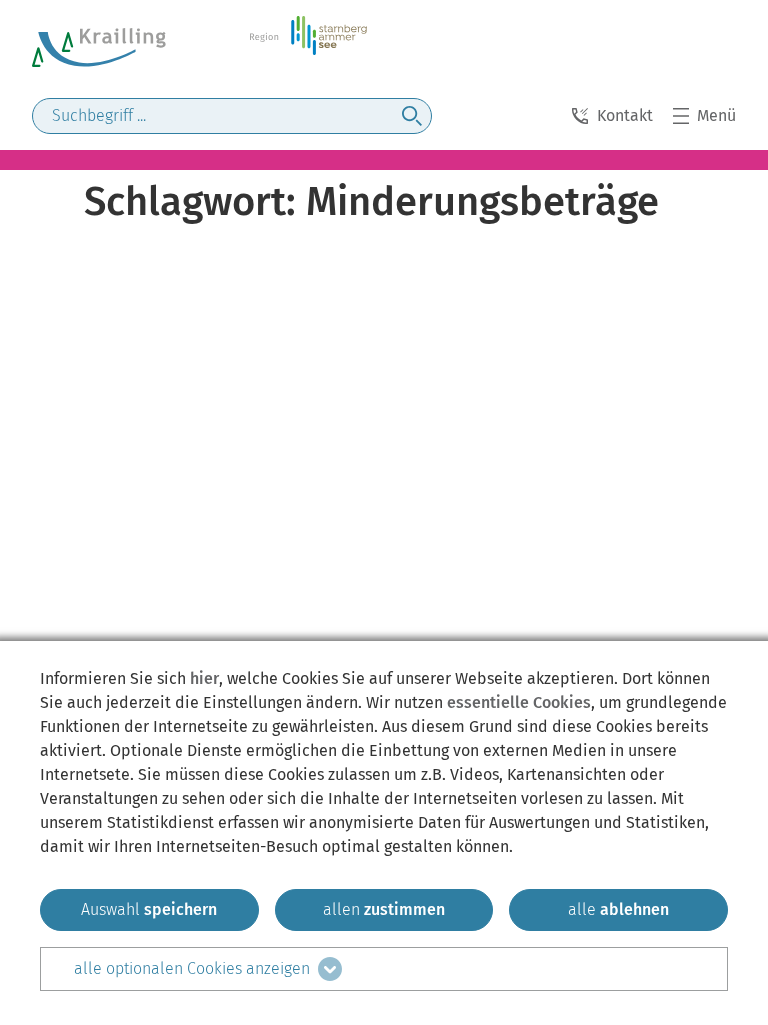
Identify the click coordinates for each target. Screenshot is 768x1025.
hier (204, 678)
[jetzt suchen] (412, 116)
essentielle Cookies (519, 702)
